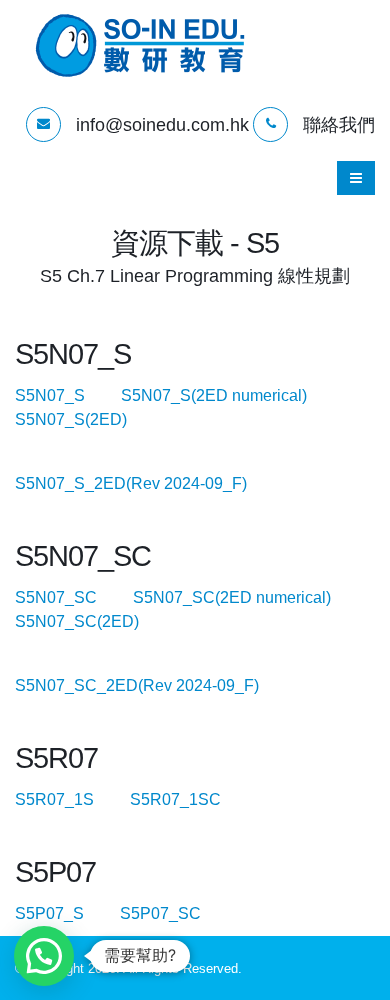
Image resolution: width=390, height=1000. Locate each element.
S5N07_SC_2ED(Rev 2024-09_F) (153, 685)
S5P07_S (65, 913)
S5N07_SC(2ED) (77, 621)
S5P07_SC (176, 913)
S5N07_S (66, 395)
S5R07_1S (70, 799)
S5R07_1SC (191, 799)
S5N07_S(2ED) (71, 419)
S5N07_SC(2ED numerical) (248, 597)
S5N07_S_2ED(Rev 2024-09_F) (147, 483)
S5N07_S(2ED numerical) (230, 395)
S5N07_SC (72, 597)
